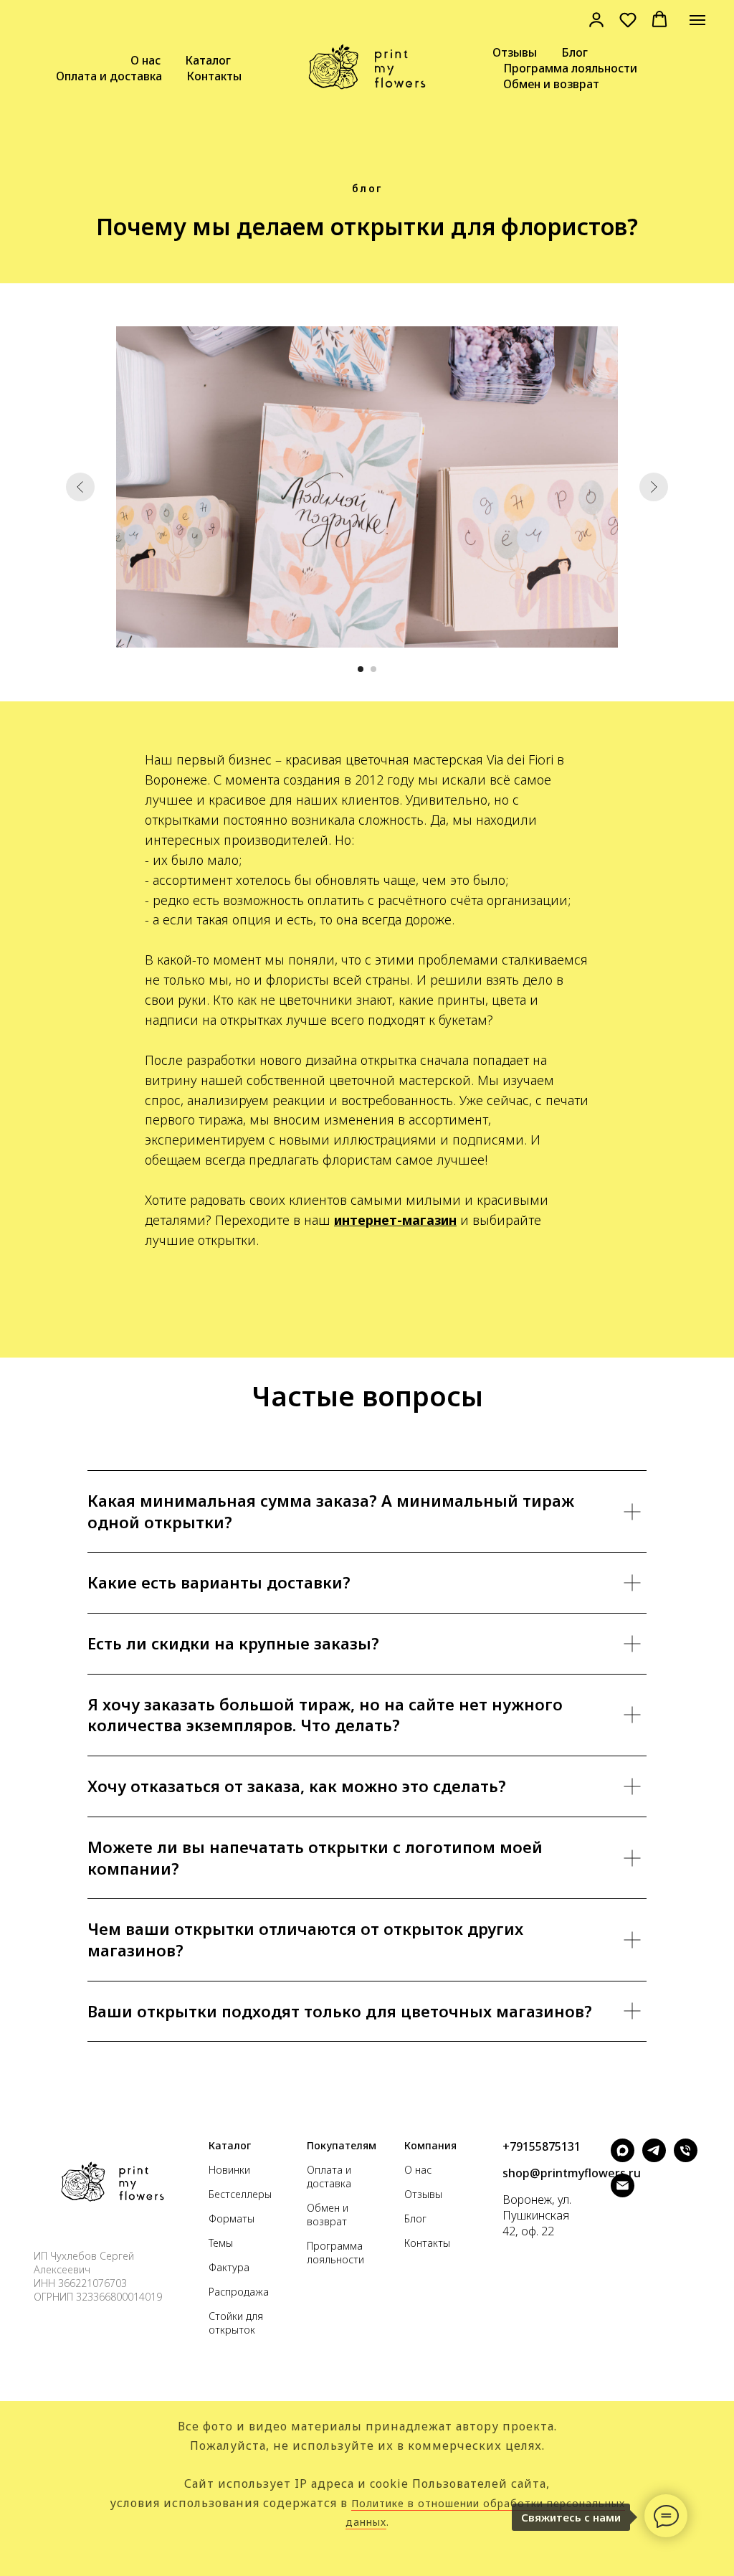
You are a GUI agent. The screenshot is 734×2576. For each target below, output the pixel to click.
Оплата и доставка (109, 76)
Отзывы (515, 52)
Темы (221, 2243)
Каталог (208, 60)
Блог (575, 52)
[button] (628, 19)
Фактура (229, 2267)
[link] (596, 19)
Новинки (229, 2170)
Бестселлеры (240, 2194)
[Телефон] (686, 2158)
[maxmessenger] (623, 2158)
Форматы (232, 2219)
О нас (146, 60)
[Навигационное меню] (697, 20)
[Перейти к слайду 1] (361, 669)
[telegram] (654, 2158)
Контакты (214, 76)
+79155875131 (542, 2146)
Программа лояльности (570, 68)
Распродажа (239, 2292)
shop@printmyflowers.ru (572, 2173)
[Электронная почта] (623, 2193)
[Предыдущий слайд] (80, 487)
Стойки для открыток (236, 2323)
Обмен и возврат (551, 84)
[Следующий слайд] (654, 487)
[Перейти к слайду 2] (373, 669)
